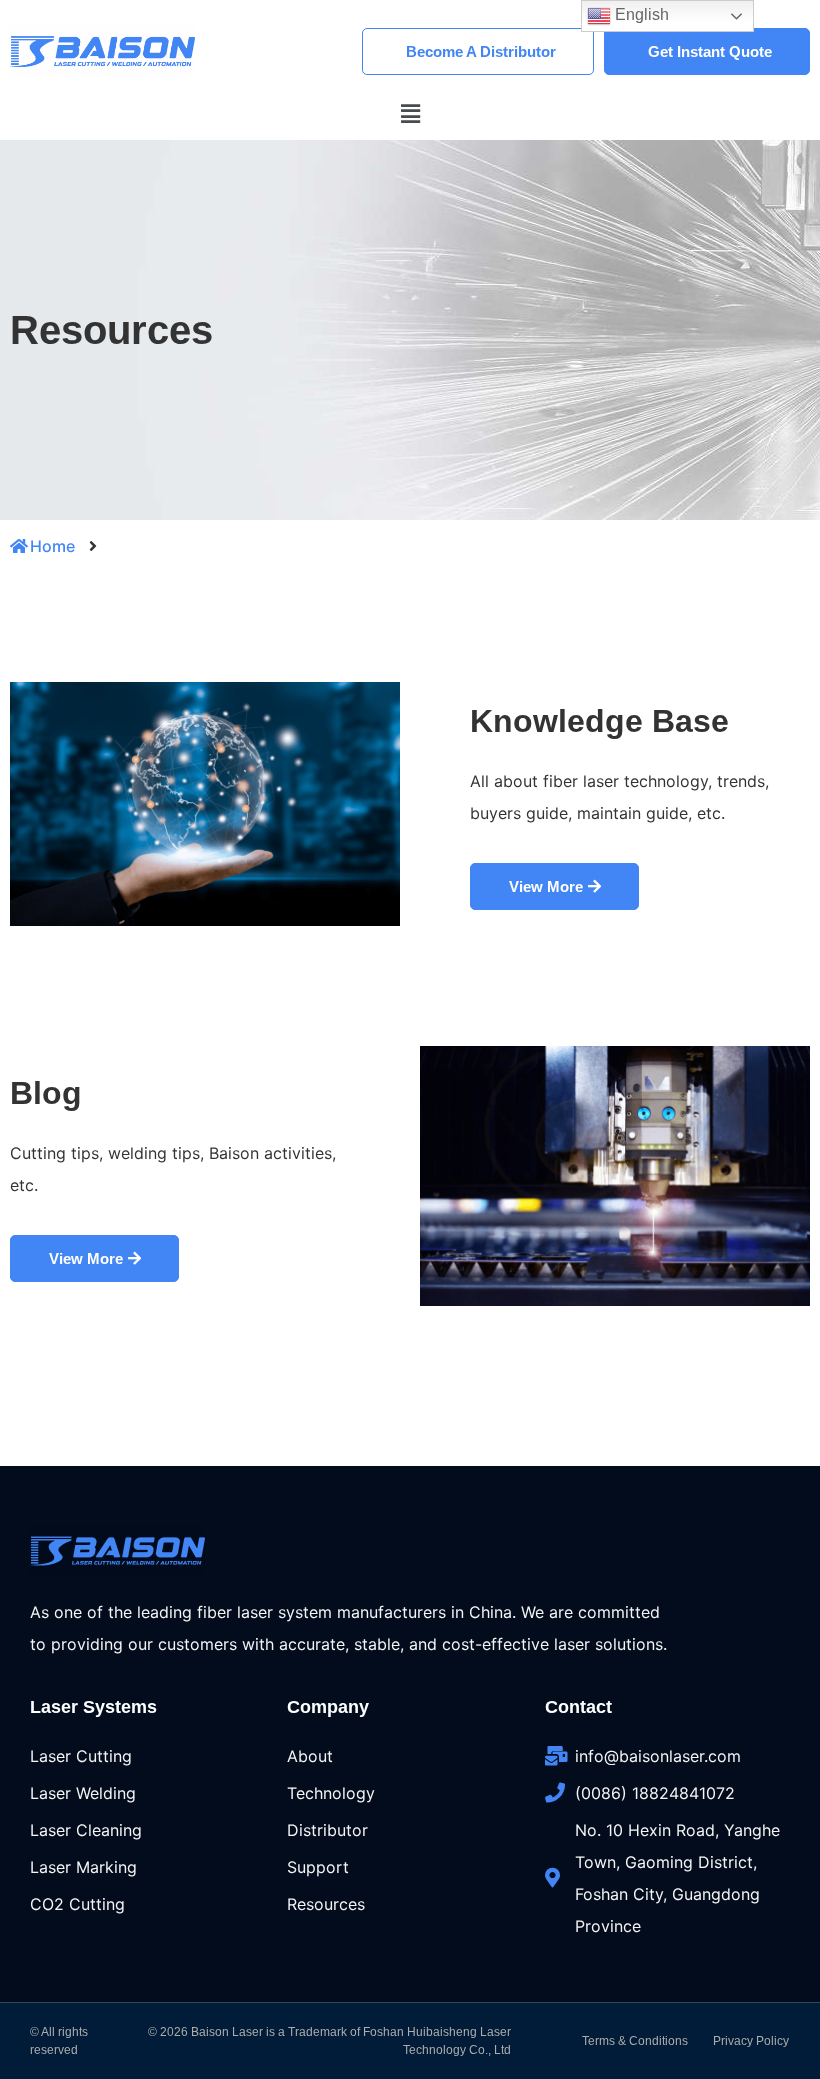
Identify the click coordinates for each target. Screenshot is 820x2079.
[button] (410, 114)
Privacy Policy (751, 2041)
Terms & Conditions (635, 2041)
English (640, 14)
